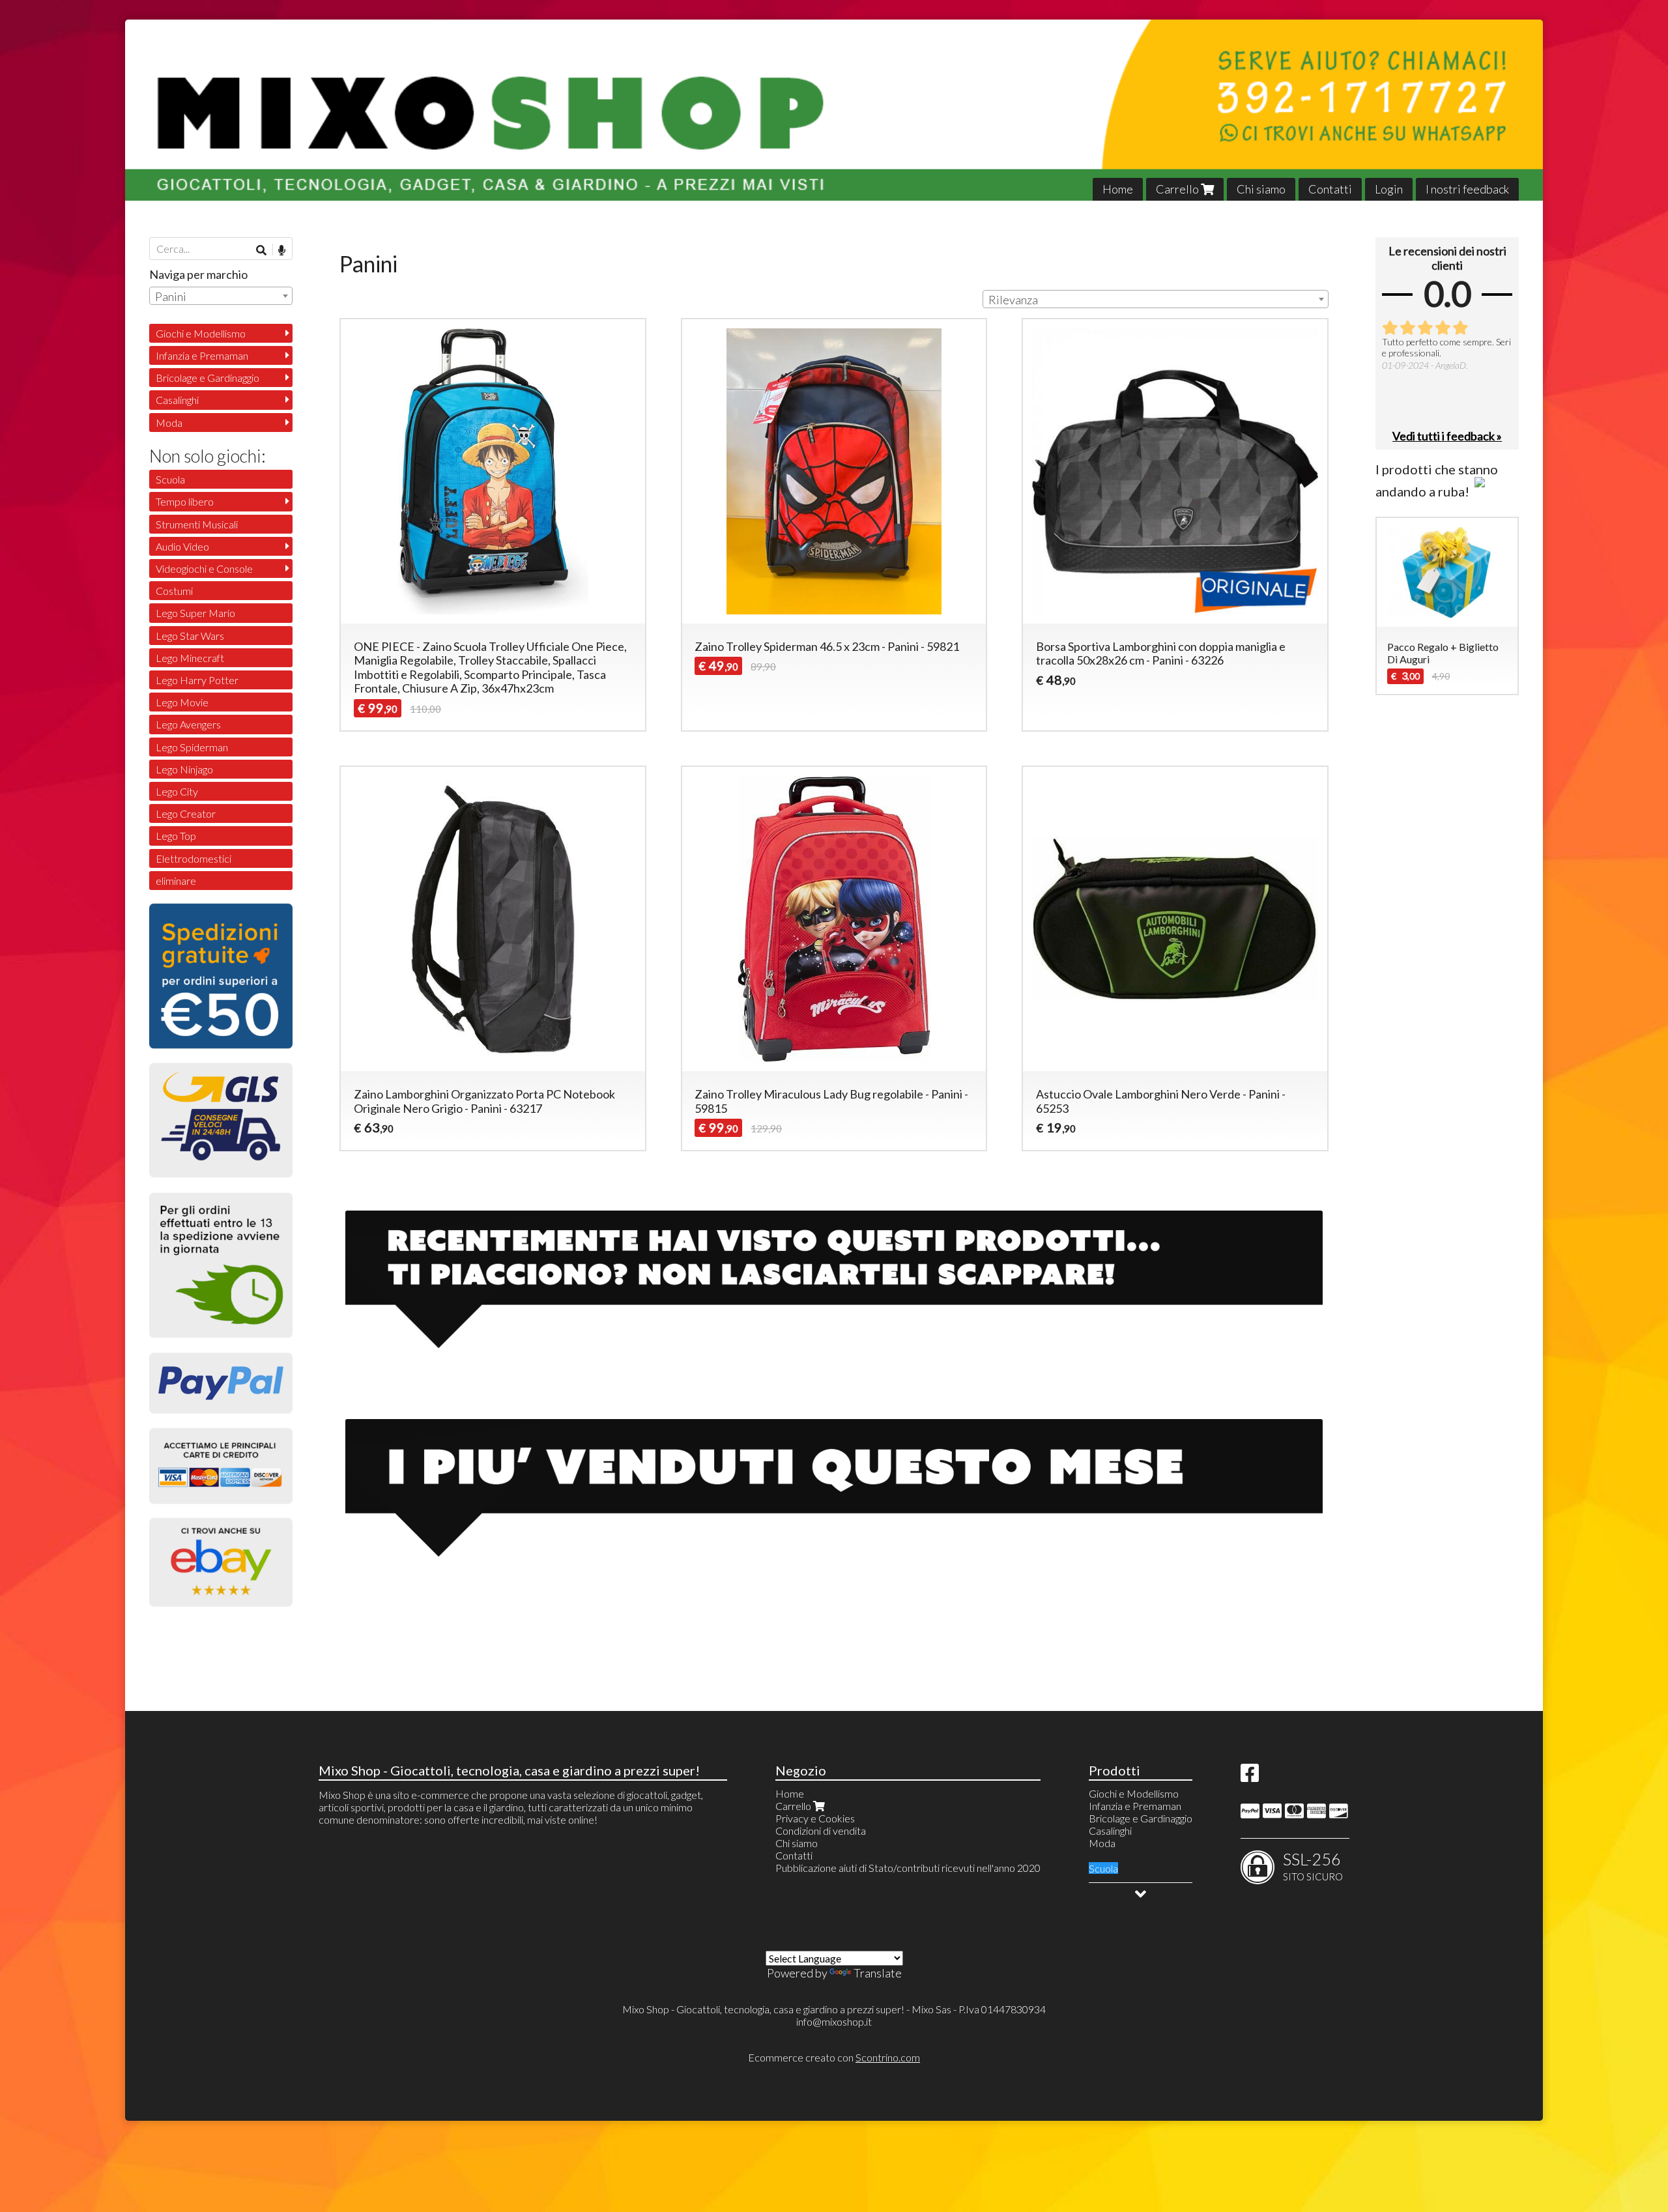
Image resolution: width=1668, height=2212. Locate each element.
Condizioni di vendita (821, 1831)
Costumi (174, 591)
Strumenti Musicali (197, 524)
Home (1118, 189)
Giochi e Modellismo (201, 333)
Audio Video (182, 546)
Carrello (1178, 189)
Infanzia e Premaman (202, 355)
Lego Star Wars (190, 636)
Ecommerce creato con (834, 2057)
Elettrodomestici (194, 858)
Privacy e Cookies (815, 1818)
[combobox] (1156, 299)
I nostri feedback (1467, 189)
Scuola (170, 479)
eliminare (176, 881)
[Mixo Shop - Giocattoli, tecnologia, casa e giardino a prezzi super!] (834, 110)
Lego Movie (182, 702)
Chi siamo (1261, 189)
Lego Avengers (188, 724)
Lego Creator (186, 813)
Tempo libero (185, 501)
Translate (878, 1973)
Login (1389, 189)
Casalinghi (177, 400)
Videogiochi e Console (204, 568)
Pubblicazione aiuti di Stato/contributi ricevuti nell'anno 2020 (908, 1868)
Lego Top (176, 836)
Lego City (177, 791)
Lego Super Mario (195, 613)
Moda (169, 423)
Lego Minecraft (190, 658)
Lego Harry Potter (197, 680)
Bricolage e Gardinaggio (208, 378)
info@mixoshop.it (834, 2021)
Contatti (1330, 189)
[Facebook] (1250, 1776)
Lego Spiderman (192, 747)
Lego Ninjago (184, 769)
